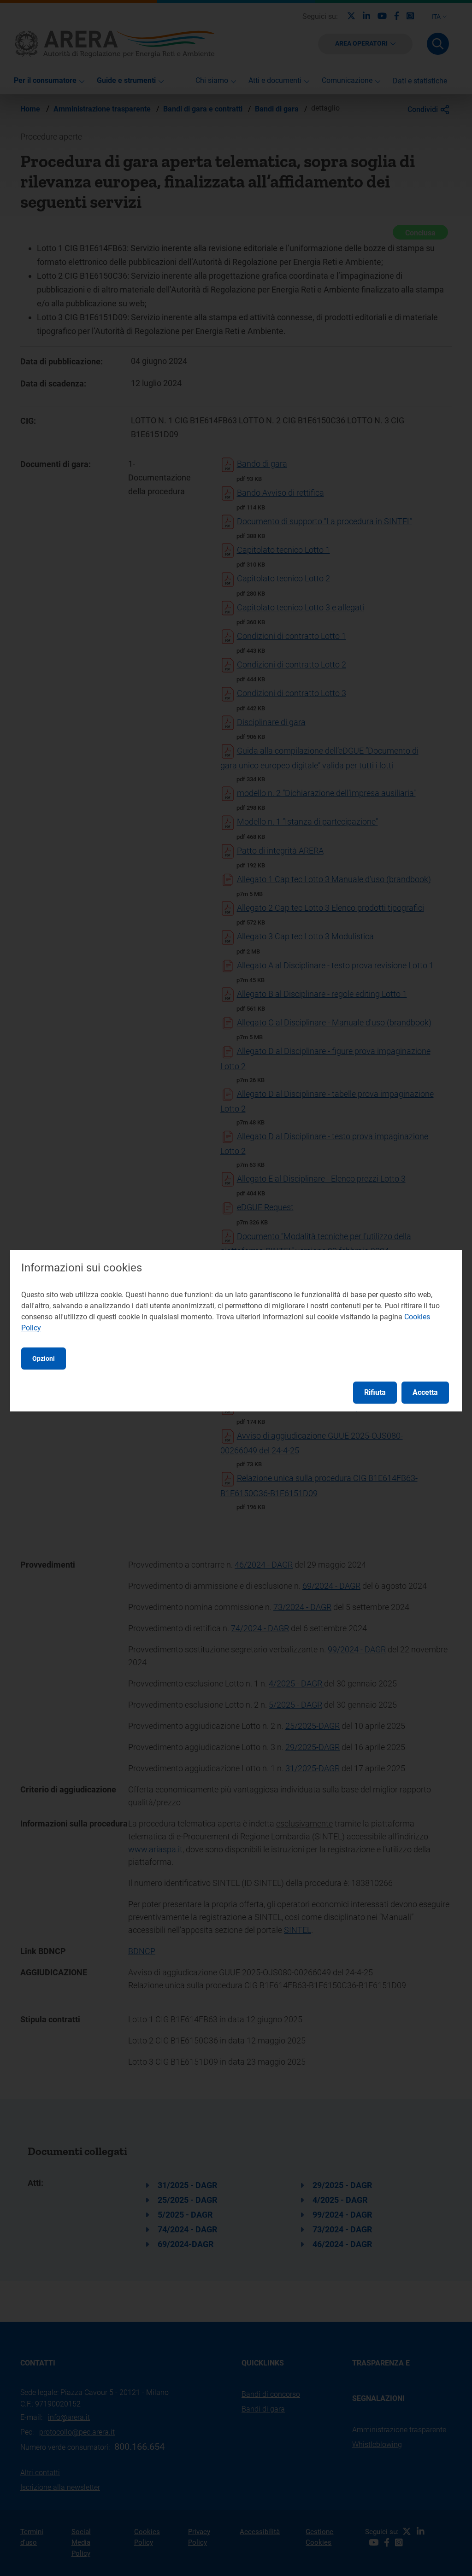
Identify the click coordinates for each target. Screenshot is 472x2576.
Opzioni (44, 1358)
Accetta (425, 1392)
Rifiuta (375, 1392)
